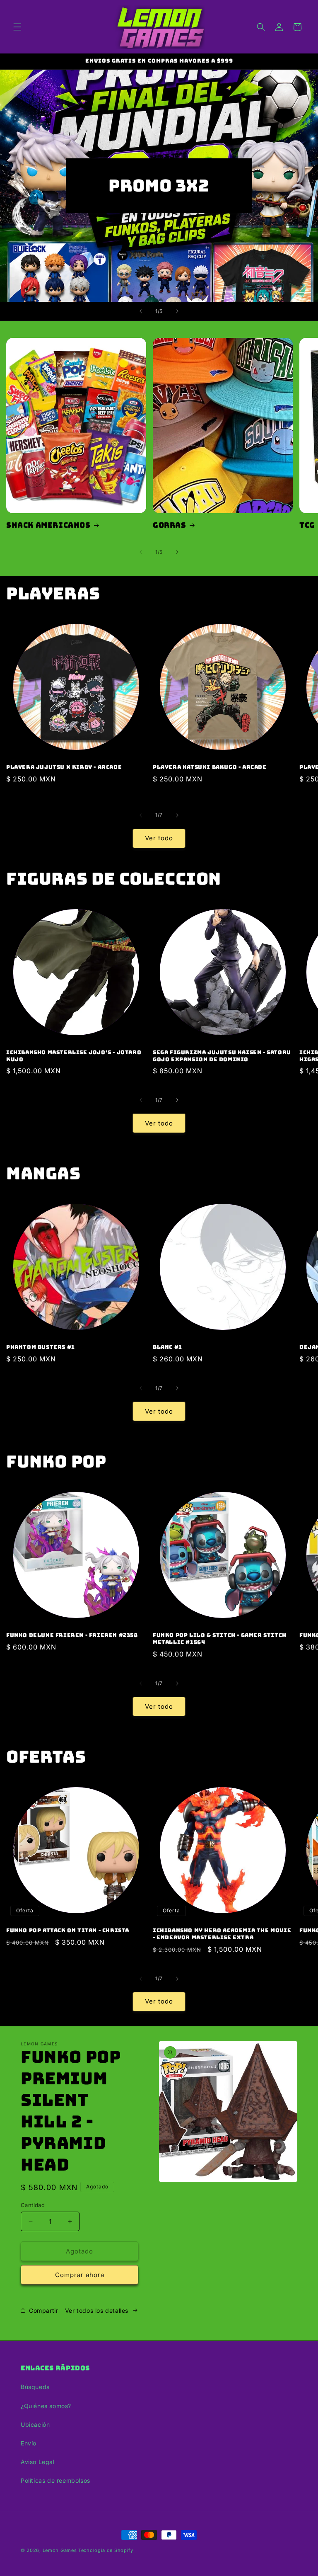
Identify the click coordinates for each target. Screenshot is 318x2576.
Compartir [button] (43, 2310)
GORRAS (170, 525)
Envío (29, 2443)
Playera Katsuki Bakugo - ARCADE (210, 767)
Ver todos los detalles (97, 2310)
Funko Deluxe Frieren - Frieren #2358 (72, 1635)
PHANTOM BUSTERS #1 (41, 1347)
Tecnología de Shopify (106, 2550)
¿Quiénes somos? (46, 2406)
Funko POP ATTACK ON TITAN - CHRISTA (68, 1931)
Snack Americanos (48, 525)
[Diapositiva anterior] (141, 311)
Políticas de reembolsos (55, 2480)
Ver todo (159, 838)
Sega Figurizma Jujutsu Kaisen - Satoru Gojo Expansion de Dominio (222, 1056)
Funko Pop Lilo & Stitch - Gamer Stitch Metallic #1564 (220, 1639)
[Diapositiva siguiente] (177, 311)
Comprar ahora (80, 2275)
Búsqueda (35, 2387)
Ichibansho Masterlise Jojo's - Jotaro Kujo (74, 1056)
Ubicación (35, 2424)
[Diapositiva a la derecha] (177, 552)
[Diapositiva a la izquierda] (141, 552)
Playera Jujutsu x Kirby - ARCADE (64, 767)
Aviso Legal (38, 2462)
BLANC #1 (167, 1347)
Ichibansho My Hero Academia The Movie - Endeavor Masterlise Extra (222, 1934)
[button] (17, 27)
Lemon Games (60, 2550)
